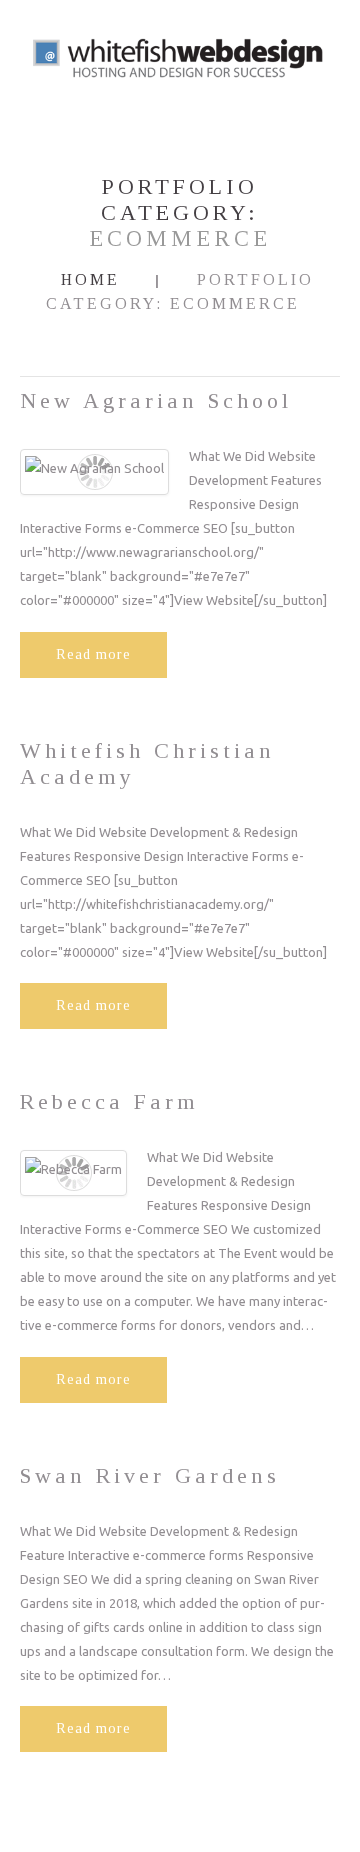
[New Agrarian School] (94, 467)
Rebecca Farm (109, 1101)
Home (90, 279)
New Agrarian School (156, 400)
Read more (93, 654)
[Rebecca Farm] (73, 1168)
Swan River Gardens (150, 1475)
